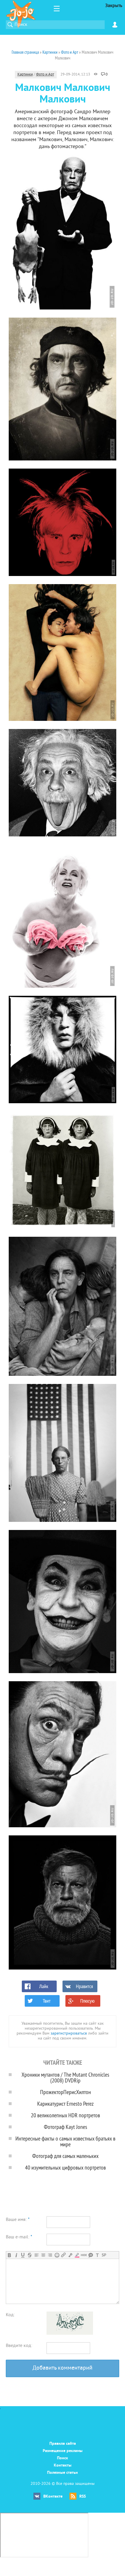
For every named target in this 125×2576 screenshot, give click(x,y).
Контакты (63, 2466)
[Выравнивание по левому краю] (36, 2255)
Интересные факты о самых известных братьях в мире (65, 2141)
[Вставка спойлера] (104, 2255)
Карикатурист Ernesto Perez (65, 2104)
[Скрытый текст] (84, 2255)
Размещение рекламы (63, 2451)
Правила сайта (63, 2444)
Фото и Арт (45, 75)
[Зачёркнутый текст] (30, 2255)
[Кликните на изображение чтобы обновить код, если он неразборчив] (70, 2334)
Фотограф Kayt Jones (66, 2127)
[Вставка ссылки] (64, 2255)
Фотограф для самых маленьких (65, 2156)
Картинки (25, 75)
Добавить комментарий (63, 2368)
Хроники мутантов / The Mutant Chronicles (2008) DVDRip (65, 2077)
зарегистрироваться (69, 2034)
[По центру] (43, 2255)
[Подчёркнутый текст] (23, 2255)
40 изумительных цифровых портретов (65, 2167)
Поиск (63, 2458)
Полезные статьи (63, 2473)
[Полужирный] (9, 2255)
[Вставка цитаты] (91, 2255)
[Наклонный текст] (16, 2255)
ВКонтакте (53, 2497)
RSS (83, 2497)
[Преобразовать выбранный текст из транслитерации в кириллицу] (97, 2255)
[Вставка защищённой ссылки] (70, 2255)
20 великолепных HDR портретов (65, 2115)
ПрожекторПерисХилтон (66, 2092)
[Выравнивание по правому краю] (50, 2255)
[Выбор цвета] (77, 2255)
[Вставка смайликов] (57, 2255)
